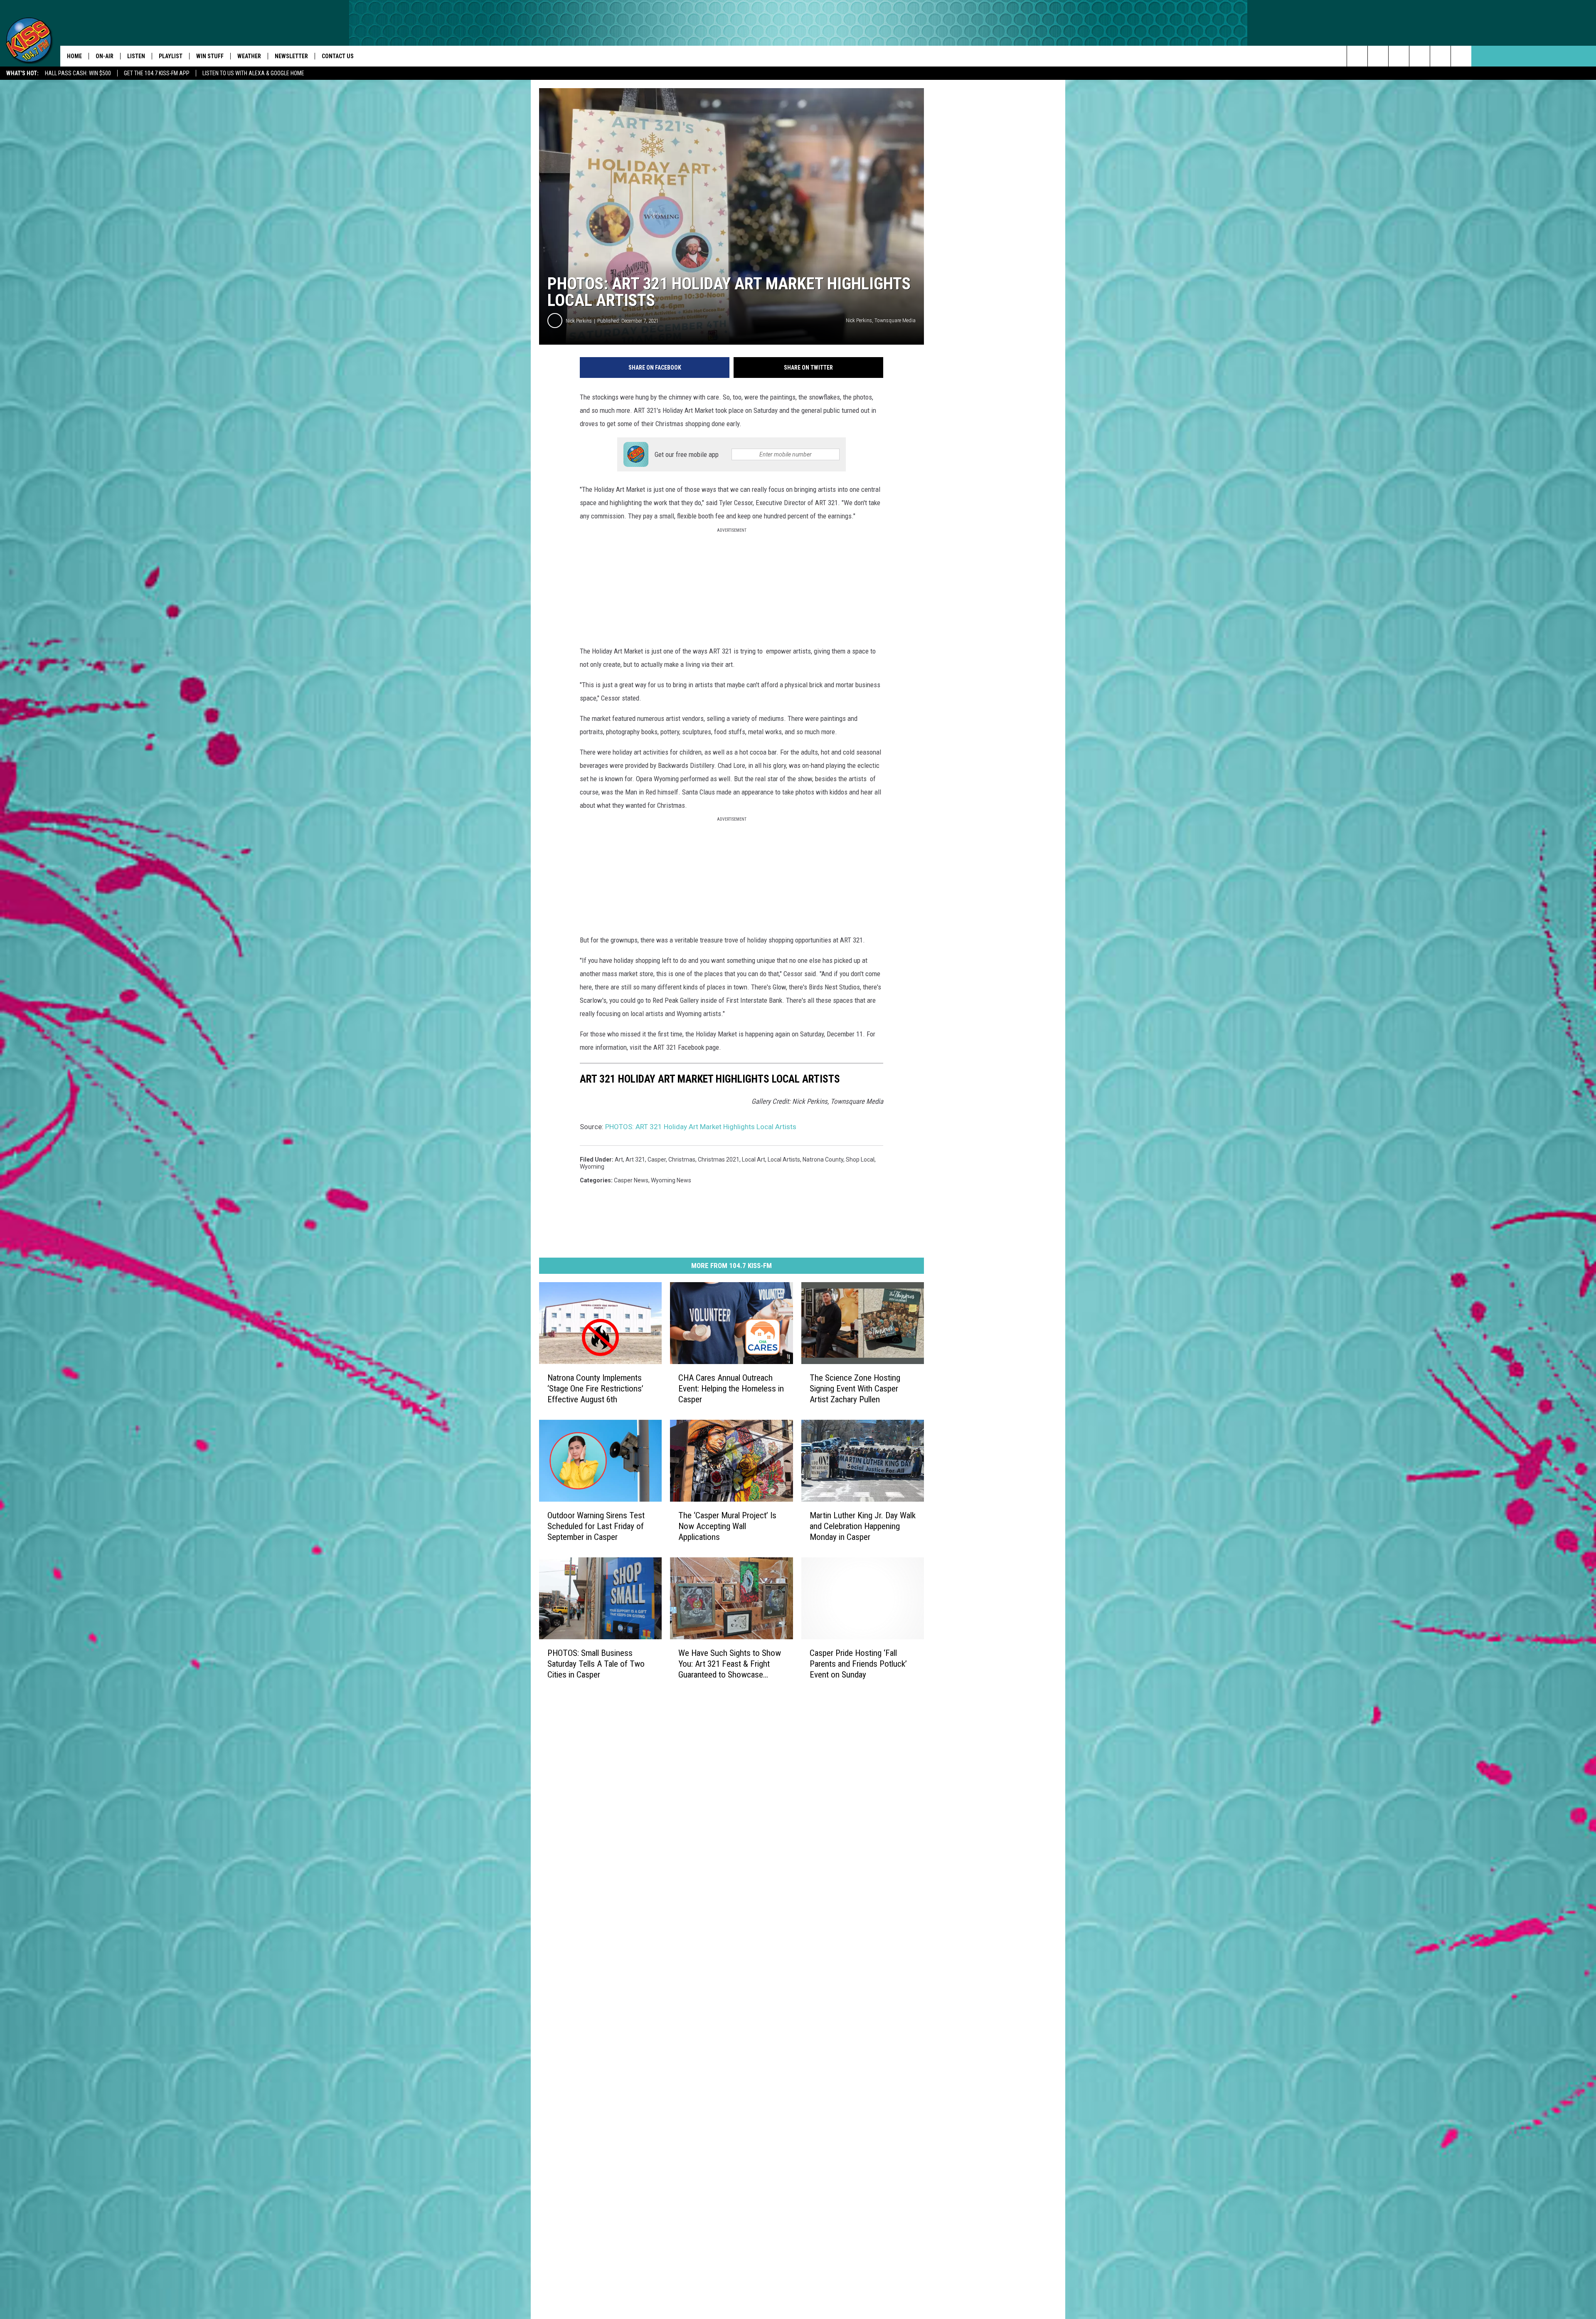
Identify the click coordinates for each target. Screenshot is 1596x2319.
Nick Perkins (579, 321)
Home (74, 56)
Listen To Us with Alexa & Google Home (253, 73)
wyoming (592, 1167)
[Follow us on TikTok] (1440, 56)
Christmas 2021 (719, 1159)
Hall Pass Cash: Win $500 (78, 73)
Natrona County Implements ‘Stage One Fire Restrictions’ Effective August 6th (595, 1389)
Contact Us (338, 56)
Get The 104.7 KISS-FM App (157, 73)
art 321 (635, 1159)
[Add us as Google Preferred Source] (1378, 56)
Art (619, 1159)
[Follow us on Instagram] (1420, 56)
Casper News (631, 1180)
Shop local (860, 1159)
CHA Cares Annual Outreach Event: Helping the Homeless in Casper (731, 1389)
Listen (136, 56)
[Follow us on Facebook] (1399, 56)
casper (657, 1159)
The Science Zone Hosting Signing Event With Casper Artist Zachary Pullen (855, 1389)
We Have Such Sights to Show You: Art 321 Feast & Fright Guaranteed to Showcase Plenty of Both (730, 1664)
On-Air (105, 56)
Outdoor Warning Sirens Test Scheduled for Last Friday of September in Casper (596, 1526)
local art (754, 1159)
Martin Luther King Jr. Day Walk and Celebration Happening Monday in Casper (863, 1526)
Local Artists (784, 1159)
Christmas (682, 1159)
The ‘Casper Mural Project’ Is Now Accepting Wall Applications (727, 1526)
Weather (249, 56)
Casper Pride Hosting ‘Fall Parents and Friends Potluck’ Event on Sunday (858, 1663)
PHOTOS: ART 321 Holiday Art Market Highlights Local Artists (701, 1127)
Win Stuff (210, 56)
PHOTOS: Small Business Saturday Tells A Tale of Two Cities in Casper (596, 1663)
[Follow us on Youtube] (1461, 56)
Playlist (171, 56)
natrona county (823, 1159)
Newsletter (291, 56)
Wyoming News (671, 1180)
